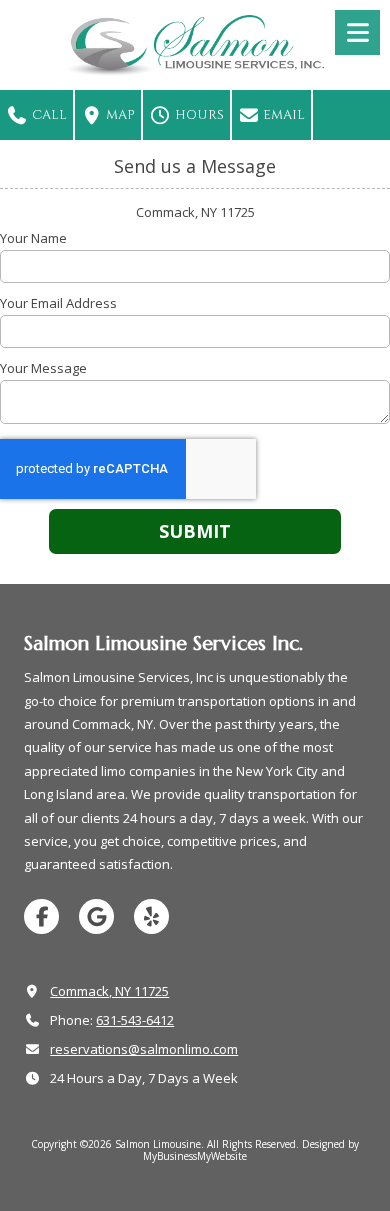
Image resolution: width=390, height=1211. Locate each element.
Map (119, 115)
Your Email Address (58, 303)
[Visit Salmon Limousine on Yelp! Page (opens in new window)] (151, 916)
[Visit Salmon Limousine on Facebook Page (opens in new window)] (41, 916)
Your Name (33, 238)
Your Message (43, 368)
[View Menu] (357, 32)
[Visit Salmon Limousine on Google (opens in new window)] (96, 916)
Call (48, 115)
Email (282, 115)
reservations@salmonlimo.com (144, 1049)
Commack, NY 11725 (109, 991)
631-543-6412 (135, 1020)
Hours (198, 115)
